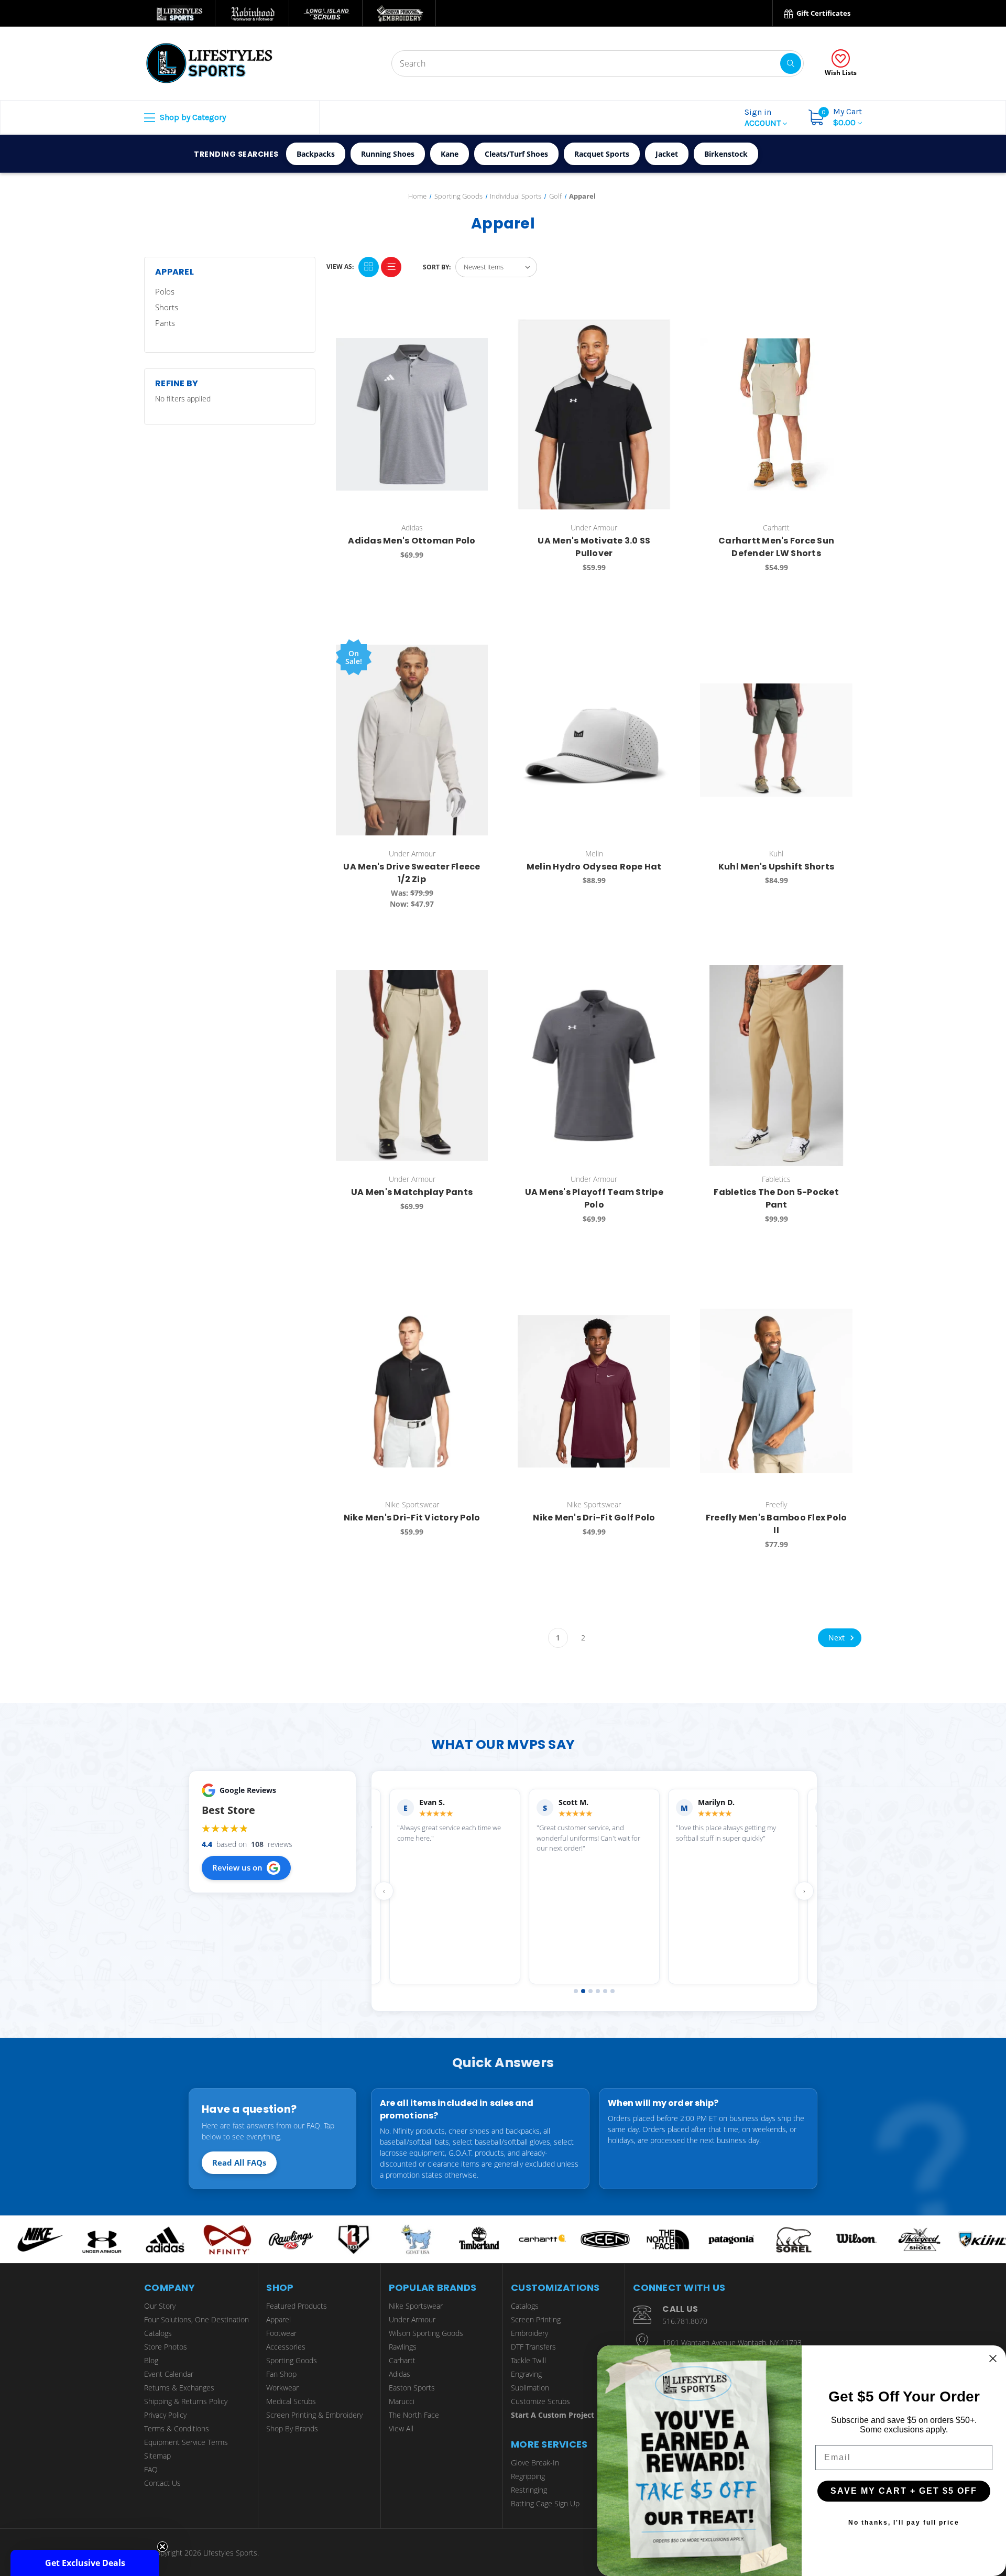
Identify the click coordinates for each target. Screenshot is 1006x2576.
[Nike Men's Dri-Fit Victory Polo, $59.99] (412, 1391)
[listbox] (496, 267)
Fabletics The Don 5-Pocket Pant (776, 1198)
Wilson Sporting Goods (426, 2333)
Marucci (402, 2401)
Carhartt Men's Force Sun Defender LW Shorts (776, 547)
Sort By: (437, 267)
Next (838, 1638)
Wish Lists (841, 73)
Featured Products (297, 2306)
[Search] (791, 63)
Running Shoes (388, 154)
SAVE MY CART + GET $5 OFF (904, 2491)
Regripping (528, 2476)
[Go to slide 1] (576, 1991)
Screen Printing (536, 2319)
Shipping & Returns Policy (186, 2401)
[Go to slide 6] (613, 1991)
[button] (85, 2563)
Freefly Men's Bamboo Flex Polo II (777, 1524)
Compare (477, 323)
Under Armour (412, 2319)
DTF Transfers (533, 2347)
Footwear (281, 2333)
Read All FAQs (239, 2162)
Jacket (667, 154)
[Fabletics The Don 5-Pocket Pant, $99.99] (776, 1065)
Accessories (286, 2347)
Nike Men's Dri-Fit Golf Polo (594, 1518)
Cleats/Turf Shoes (516, 154)
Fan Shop (281, 2374)
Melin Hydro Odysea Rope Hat (594, 867)
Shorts (167, 307)
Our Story (160, 2306)
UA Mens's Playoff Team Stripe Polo (594, 1198)
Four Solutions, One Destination (196, 2319)
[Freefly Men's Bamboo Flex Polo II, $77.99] (776, 1391)
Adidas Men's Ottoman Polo (412, 541)
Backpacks (316, 154)
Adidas (400, 2374)
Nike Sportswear (416, 2306)
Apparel (278, 2319)
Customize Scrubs (540, 2401)
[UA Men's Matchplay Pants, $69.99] (412, 1065)
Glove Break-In (535, 2463)
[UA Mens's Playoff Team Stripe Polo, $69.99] (594, 1065)
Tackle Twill (528, 2360)
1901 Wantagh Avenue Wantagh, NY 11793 (732, 2343)
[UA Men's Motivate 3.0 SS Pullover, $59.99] (594, 414)
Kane (450, 154)
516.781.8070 (685, 2321)
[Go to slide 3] (591, 1991)
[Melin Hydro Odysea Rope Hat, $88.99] (594, 740)
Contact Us (162, 2483)
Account (764, 117)
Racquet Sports (602, 154)
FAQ (151, 2469)
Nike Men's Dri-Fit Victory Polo (412, 1518)
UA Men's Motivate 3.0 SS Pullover (594, 547)
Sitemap (157, 2456)
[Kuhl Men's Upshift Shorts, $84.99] (776, 740)
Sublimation (530, 2388)
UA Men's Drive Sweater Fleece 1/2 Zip (412, 873)
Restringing (529, 2490)
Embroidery (529, 2333)
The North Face (414, 2415)
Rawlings (403, 2347)
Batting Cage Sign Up (545, 2503)
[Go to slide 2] (583, 1991)
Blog (151, 2360)
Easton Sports (412, 2388)
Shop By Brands (292, 2428)
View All (401, 2428)
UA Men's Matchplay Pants (412, 1192)
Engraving (526, 2374)
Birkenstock (726, 154)
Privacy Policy (165, 2415)
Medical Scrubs (291, 2401)
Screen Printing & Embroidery (314, 2415)
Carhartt (402, 2360)
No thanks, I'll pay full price (904, 2523)
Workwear (282, 2388)
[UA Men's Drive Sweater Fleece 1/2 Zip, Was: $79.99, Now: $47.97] (412, 740)
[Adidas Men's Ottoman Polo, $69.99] (412, 414)
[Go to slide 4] (598, 1991)
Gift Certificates (823, 13)
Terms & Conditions (177, 2428)
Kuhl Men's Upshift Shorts (776, 867)
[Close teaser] (162, 2547)
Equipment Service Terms (186, 2442)
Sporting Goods (292, 2360)
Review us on (237, 1867)
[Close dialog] (993, 2358)
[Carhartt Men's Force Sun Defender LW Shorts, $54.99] (776, 414)
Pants (165, 323)
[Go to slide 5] (605, 1991)
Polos (165, 291)
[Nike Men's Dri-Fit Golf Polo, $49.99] (594, 1391)
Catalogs (158, 2333)
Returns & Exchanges (179, 2388)
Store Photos (166, 2347)
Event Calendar (169, 2374)
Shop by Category (192, 117)
